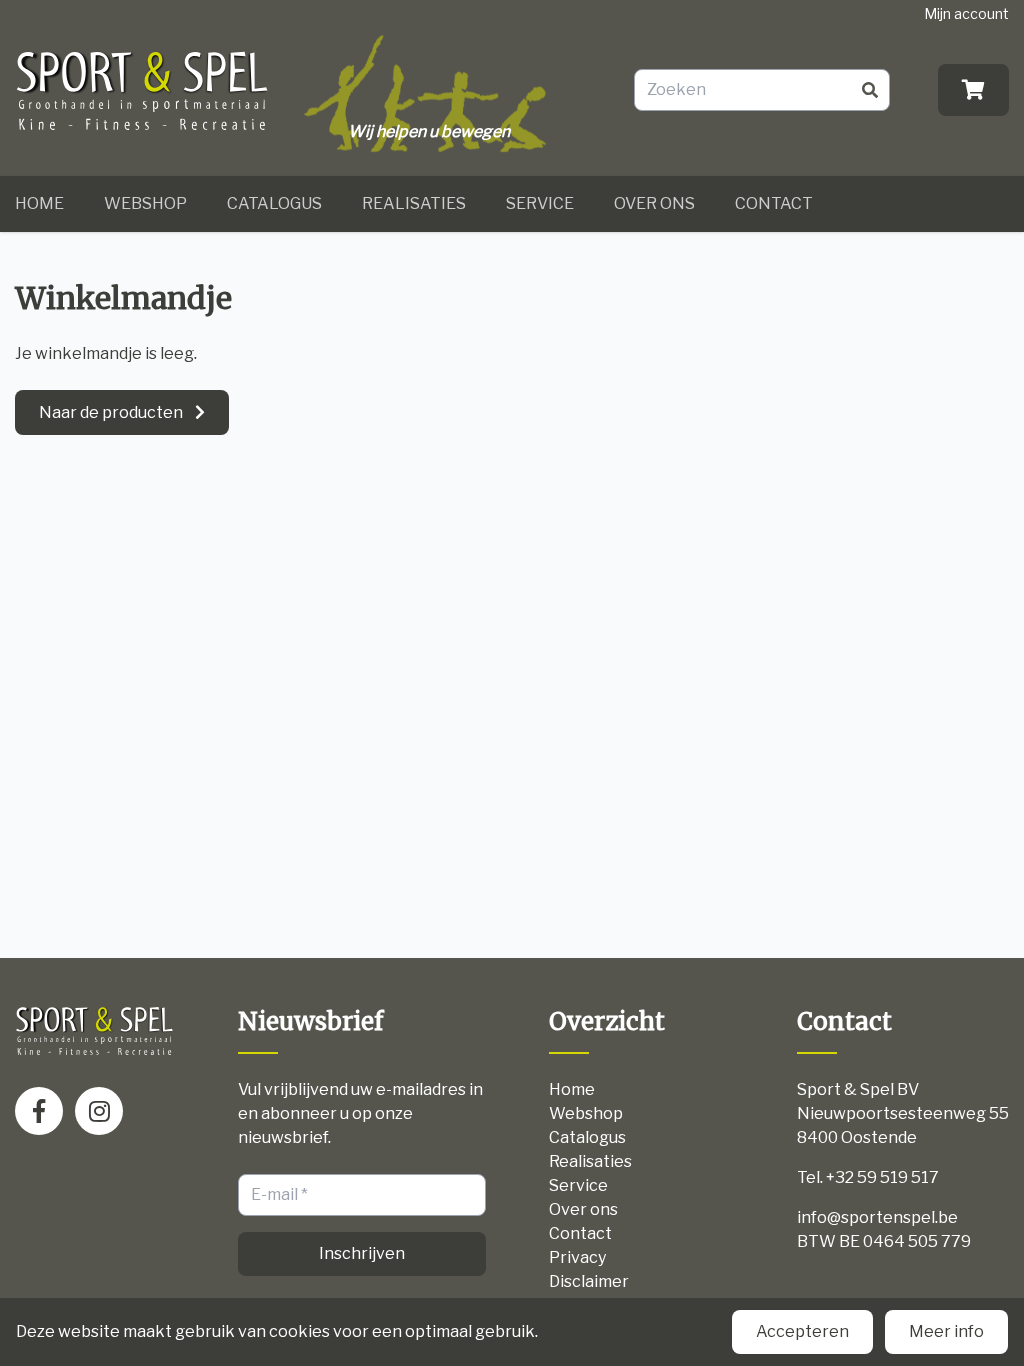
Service (540, 203)
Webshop (145, 203)
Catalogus (274, 203)
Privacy (577, 1257)
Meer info (946, 1331)
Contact (774, 203)
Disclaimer (589, 1281)
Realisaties (414, 203)
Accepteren (802, 1331)
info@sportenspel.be (877, 1217)
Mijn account (966, 13)
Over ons (654, 203)
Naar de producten (111, 412)
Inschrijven (362, 1253)
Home (39, 203)
